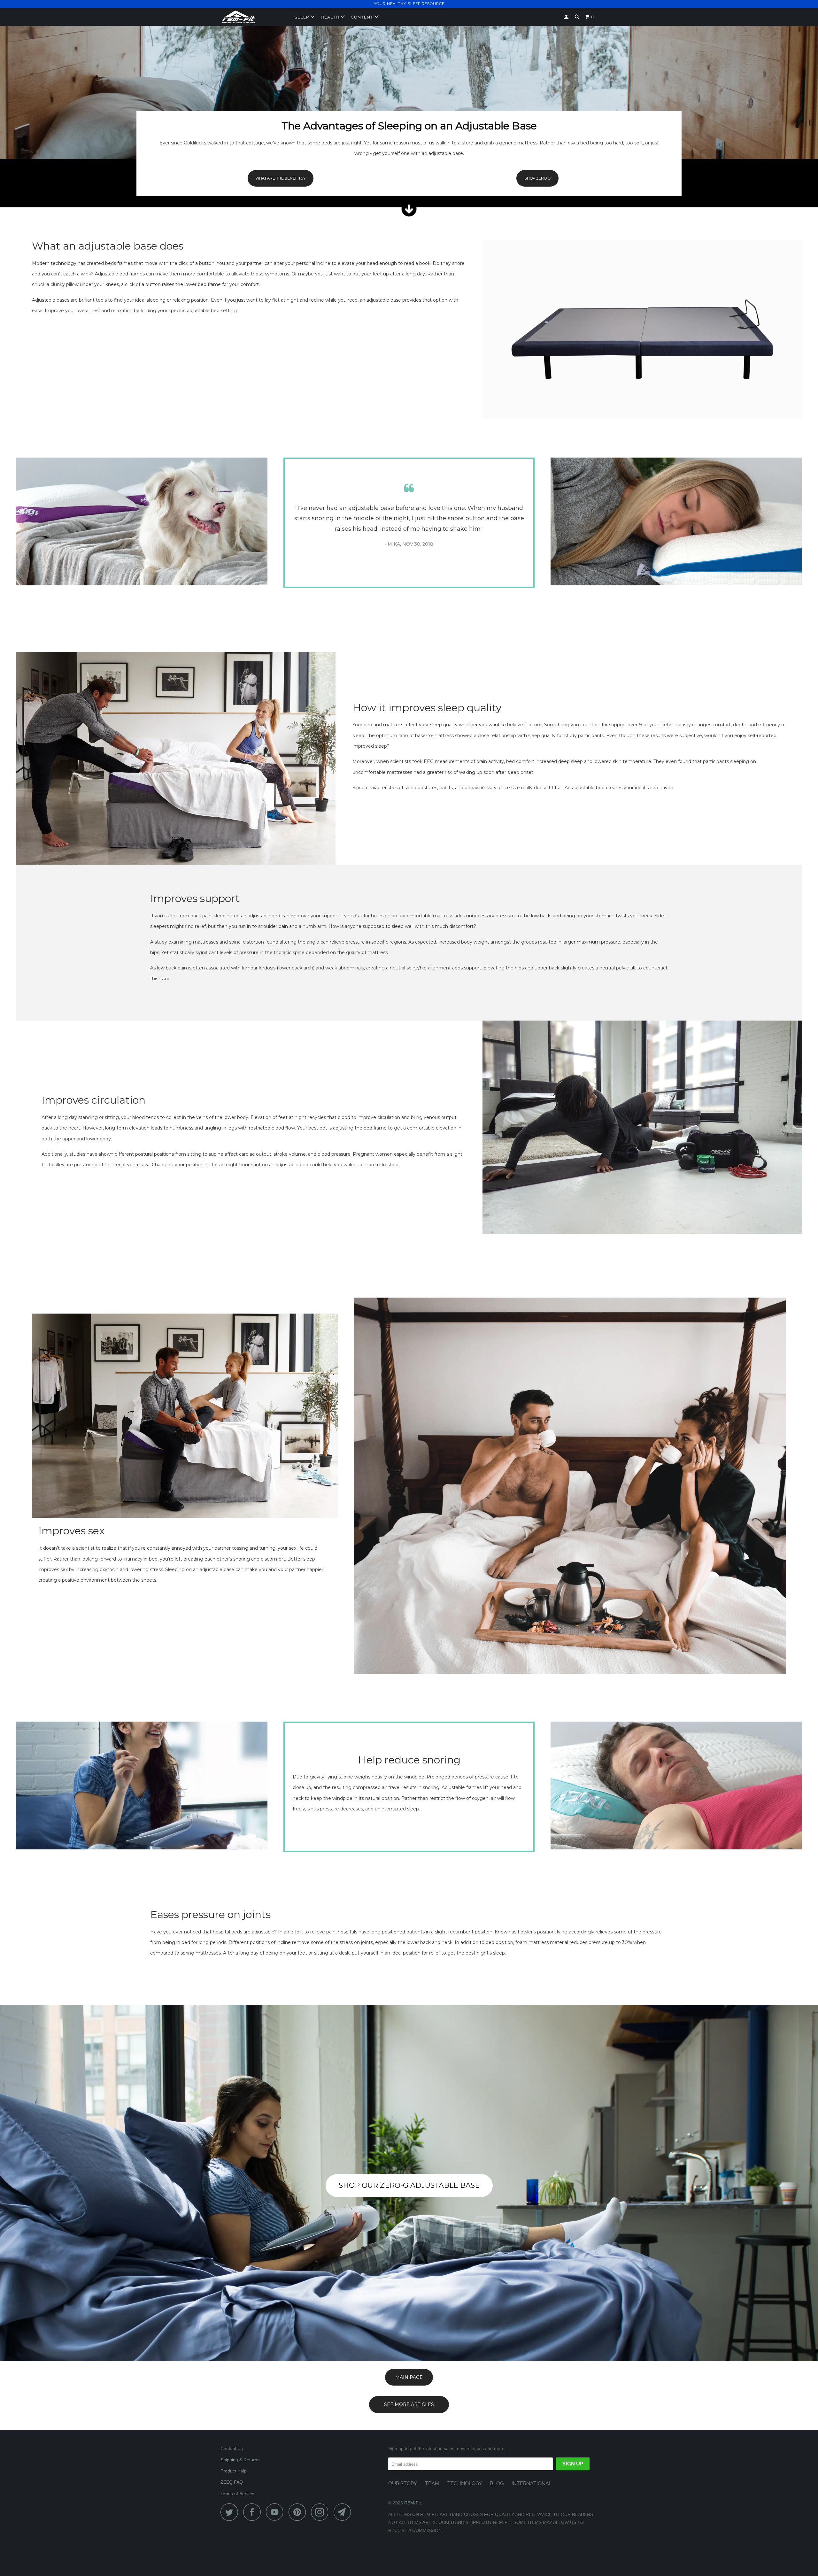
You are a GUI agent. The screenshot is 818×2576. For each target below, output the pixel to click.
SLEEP (302, 17)
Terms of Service (237, 2494)
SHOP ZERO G (537, 178)
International (532, 2483)
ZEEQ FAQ (232, 2482)
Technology (465, 2483)
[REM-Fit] (253, 17)
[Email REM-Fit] (344, 2512)
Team (432, 2483)
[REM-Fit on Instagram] (321, 2512)
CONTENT (363, 17)
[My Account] (567, 17)
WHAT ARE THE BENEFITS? (281, 178)
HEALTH (331, 17)
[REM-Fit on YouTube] (276, 2512)
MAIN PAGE (409, 2377)
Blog (497, 2483)
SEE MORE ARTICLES (409, 2404)
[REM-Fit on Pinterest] (299, 2512)
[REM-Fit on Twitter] (231, 2512)
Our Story (403, 2483)
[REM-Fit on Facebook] (254, 2512)
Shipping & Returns (240, 2460)
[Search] (578, 17)
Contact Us (232, 2449)
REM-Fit (413, 2503)
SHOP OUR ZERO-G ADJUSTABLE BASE (409, 2185)
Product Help (234, 2471)
